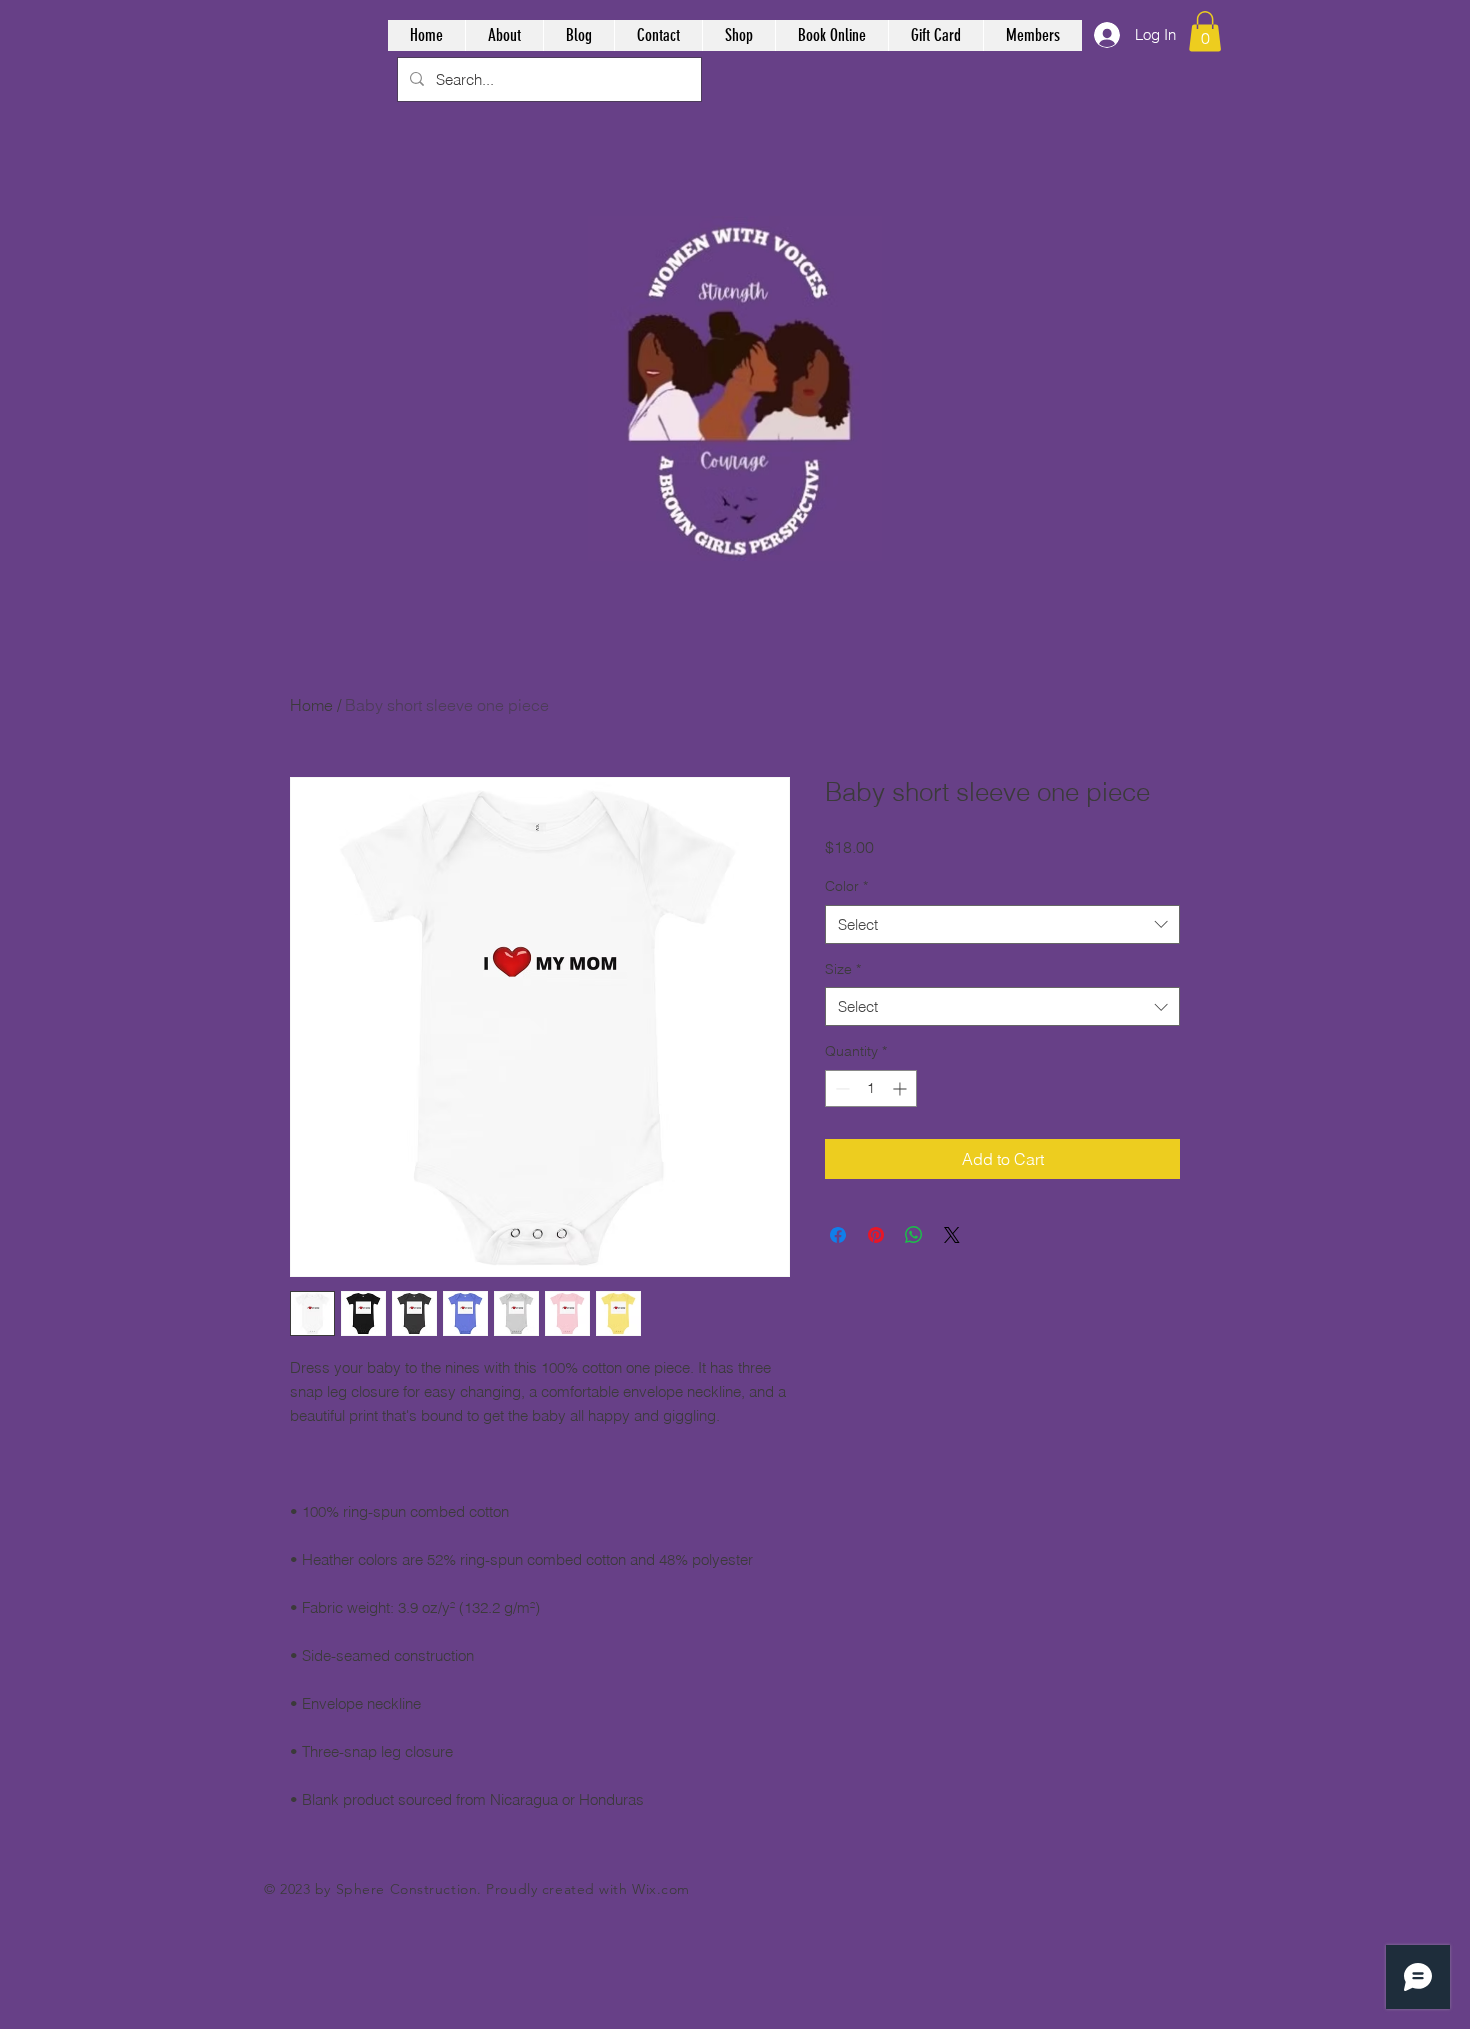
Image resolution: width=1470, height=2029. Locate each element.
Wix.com (661, 1889)
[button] (1205, 31)
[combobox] (1002, 924)
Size (843, 969)
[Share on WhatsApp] (914, 1235)
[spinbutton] (871, 1088)
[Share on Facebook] (838, 1235)
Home (311, 705)
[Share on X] (952, 1235)
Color (846, 886)
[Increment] (901, 1088)
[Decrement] (840, 1088)
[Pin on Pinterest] (876, 1235)
